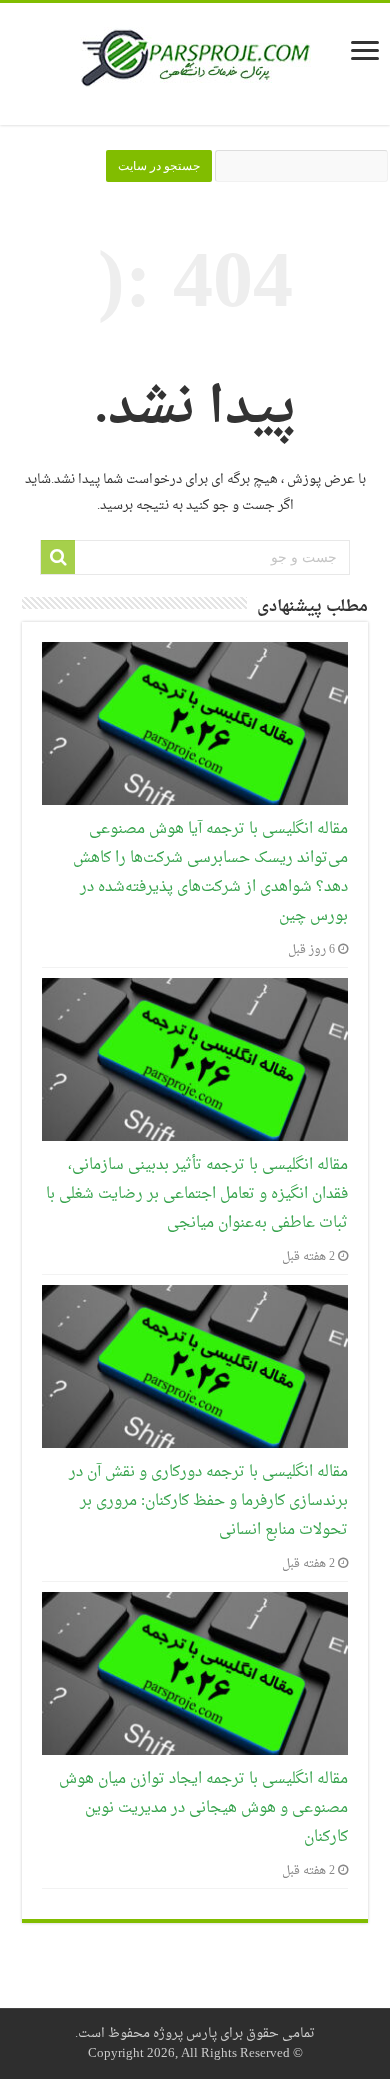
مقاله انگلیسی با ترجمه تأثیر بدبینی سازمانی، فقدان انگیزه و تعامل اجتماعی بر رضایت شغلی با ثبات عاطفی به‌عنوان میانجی (197, 1194)
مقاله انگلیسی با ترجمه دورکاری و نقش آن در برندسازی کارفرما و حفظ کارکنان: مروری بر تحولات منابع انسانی (208, 1501)
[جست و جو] (58, 557)
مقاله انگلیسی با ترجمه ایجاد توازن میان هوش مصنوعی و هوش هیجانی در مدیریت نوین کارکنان (203, 1808)
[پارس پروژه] (195, 64)
